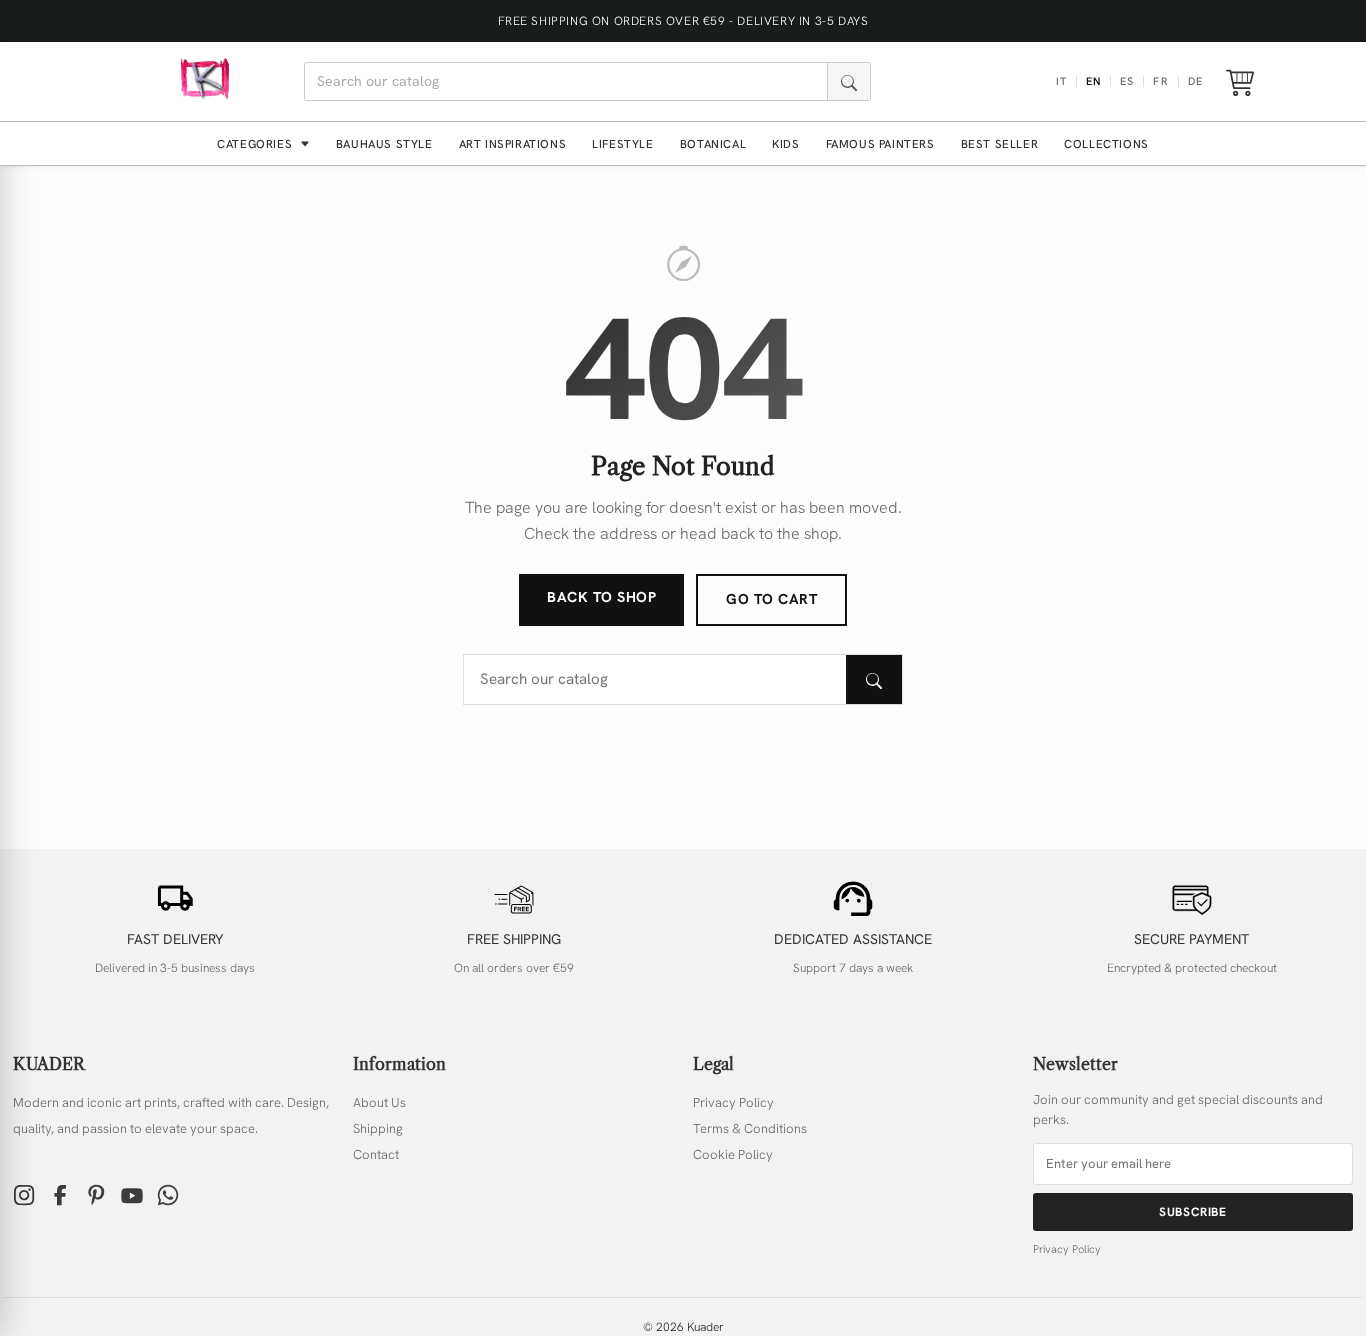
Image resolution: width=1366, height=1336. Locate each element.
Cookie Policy (733, 1154)
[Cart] (1240, 82)
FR (1160, 81)
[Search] (848, 81)
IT (1061, 81)
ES (1127, 81)
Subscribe (1192, 1212)
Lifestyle (622, 143)
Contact (376, 1154)
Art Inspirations (513, 143)
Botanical (713, 143)
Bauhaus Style (384, 143)
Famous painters (880, 143)
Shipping (378, 1128)
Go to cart (771, 599)
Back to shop (601, 597)
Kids (785, 143)
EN (1093, 81)
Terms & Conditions (750, 1128)
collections (1106, 143)
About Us (379, 1102)
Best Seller (1000, 143)
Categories (256, 143)
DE (1195, 81)
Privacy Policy (733, 1102)
